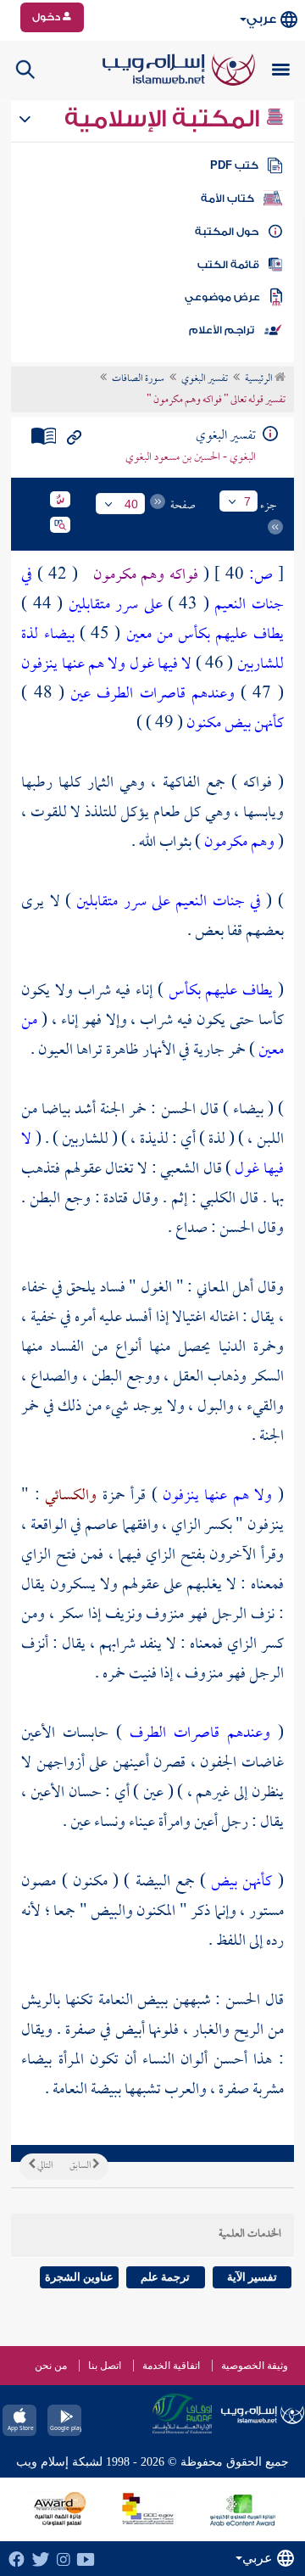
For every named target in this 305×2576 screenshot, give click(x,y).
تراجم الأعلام (222, 330)
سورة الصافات (138, 379)
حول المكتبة (227, 232)
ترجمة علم (165, 2277)
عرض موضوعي (222, 297)
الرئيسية (260, 379)
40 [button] (131, 504)
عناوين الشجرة (79, 2277)
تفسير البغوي (205, 379)
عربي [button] (261, 19)
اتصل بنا (105, 2366)
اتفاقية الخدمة (171, 2366)
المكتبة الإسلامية (165, 119)
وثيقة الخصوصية (255, 2366)
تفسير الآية (252, 2277)
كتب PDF (234, 165)
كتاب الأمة (227, 199)
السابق (81, 2166)
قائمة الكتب (228, 265)
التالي (44, 2166)
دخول (47, 17)
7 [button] (247, 501)
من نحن (51, 2366)
